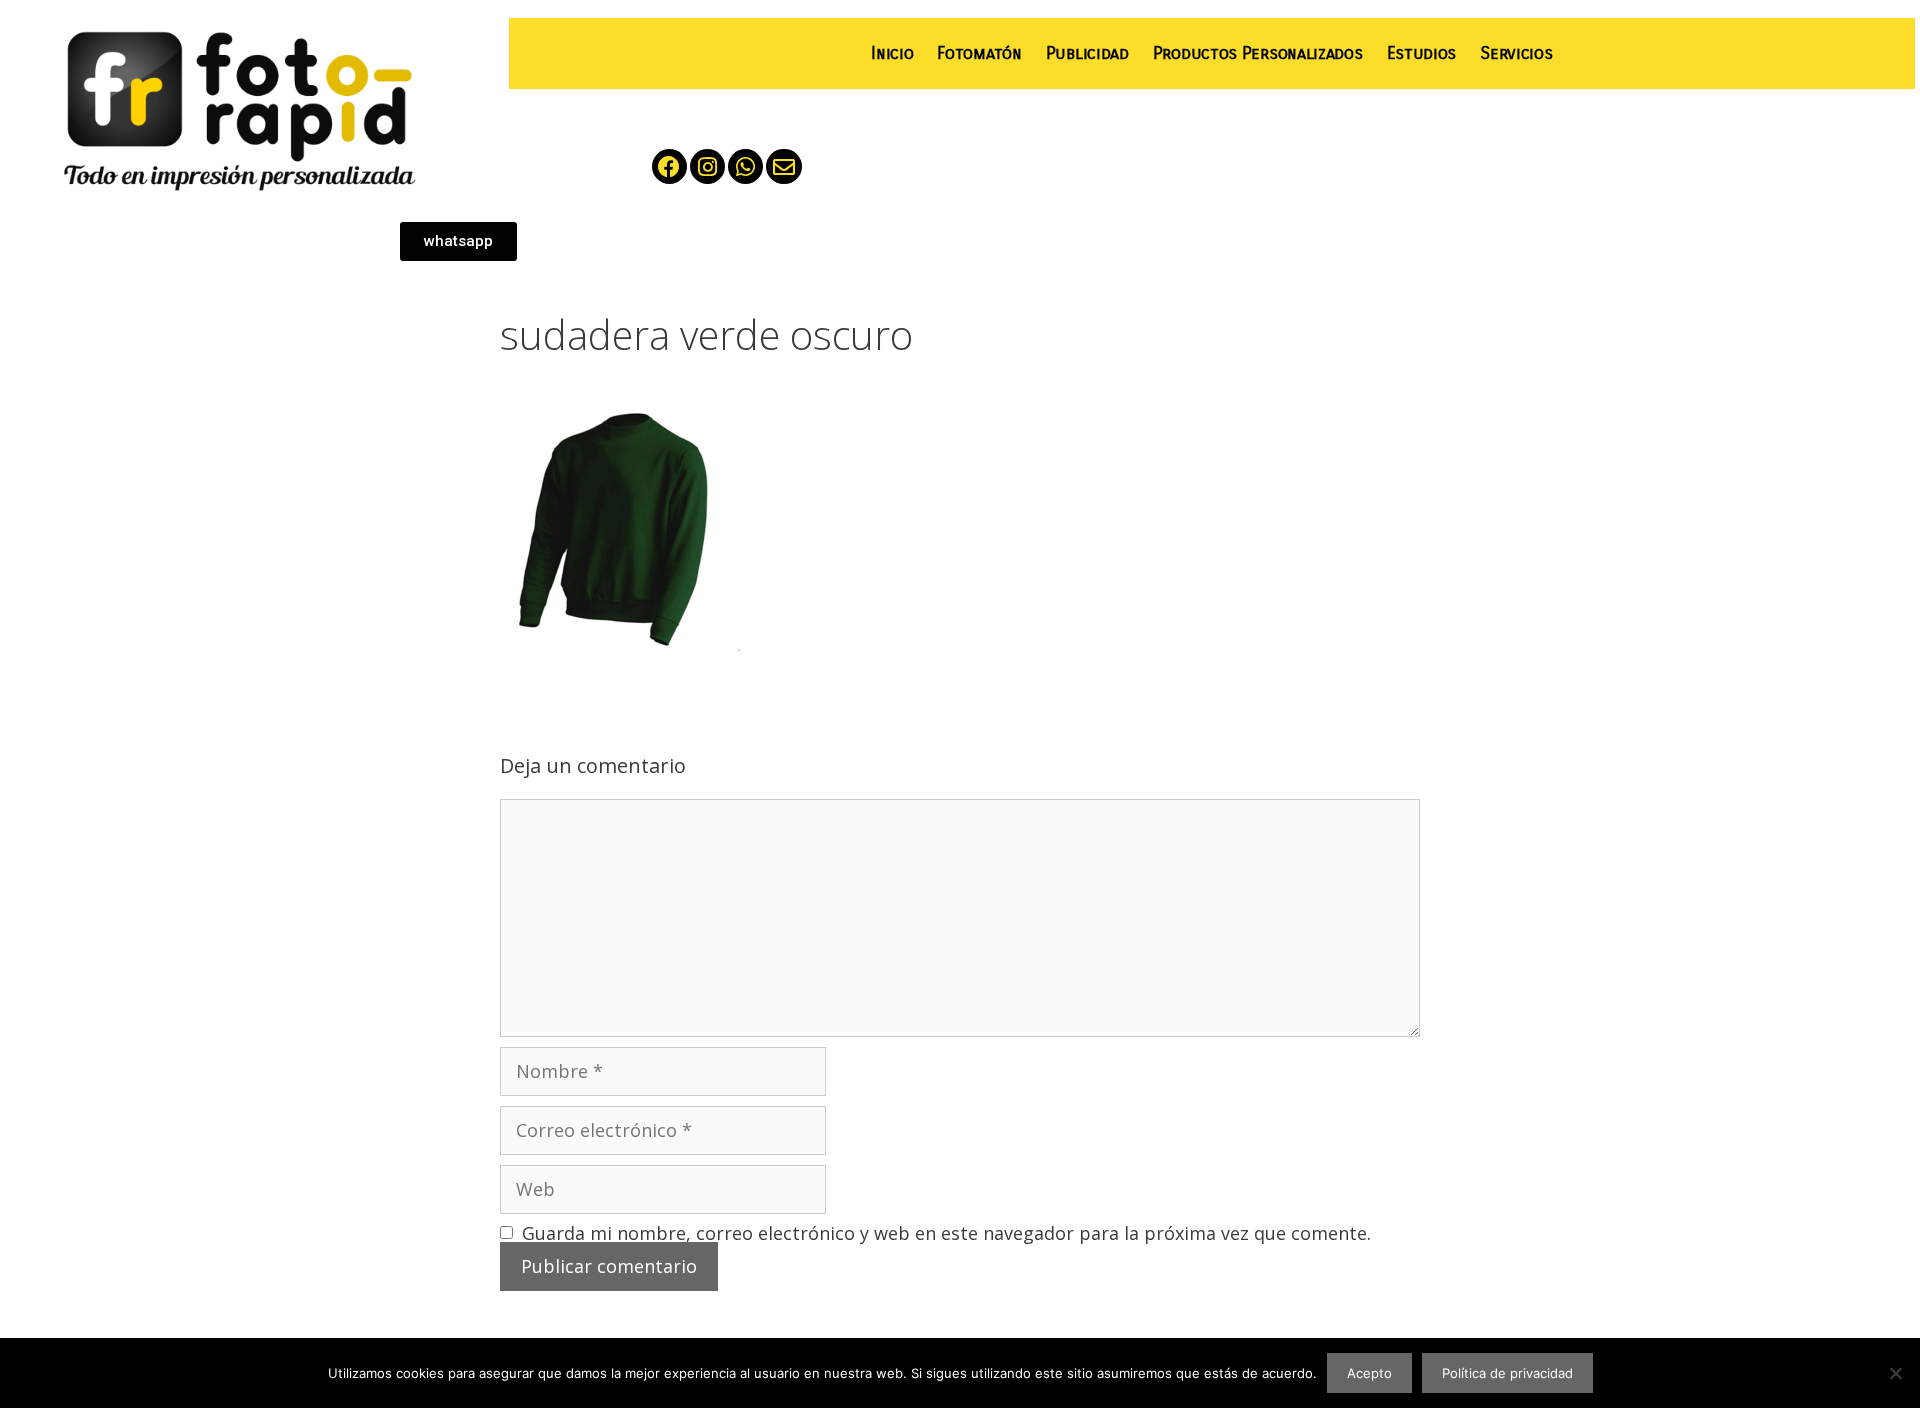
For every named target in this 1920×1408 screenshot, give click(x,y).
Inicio (892, 53)
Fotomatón (979, 53)
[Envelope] (783, 166)
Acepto (1369, 1373)
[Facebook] (669, 166)
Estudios (1422, 53)
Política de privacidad (1507, 1373)
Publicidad (1087, 53)
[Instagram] (707, 166)
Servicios (1516, 53)
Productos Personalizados (1258, 53)
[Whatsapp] (745, 166)
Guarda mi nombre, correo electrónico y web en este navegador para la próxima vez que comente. (946, 1233)
